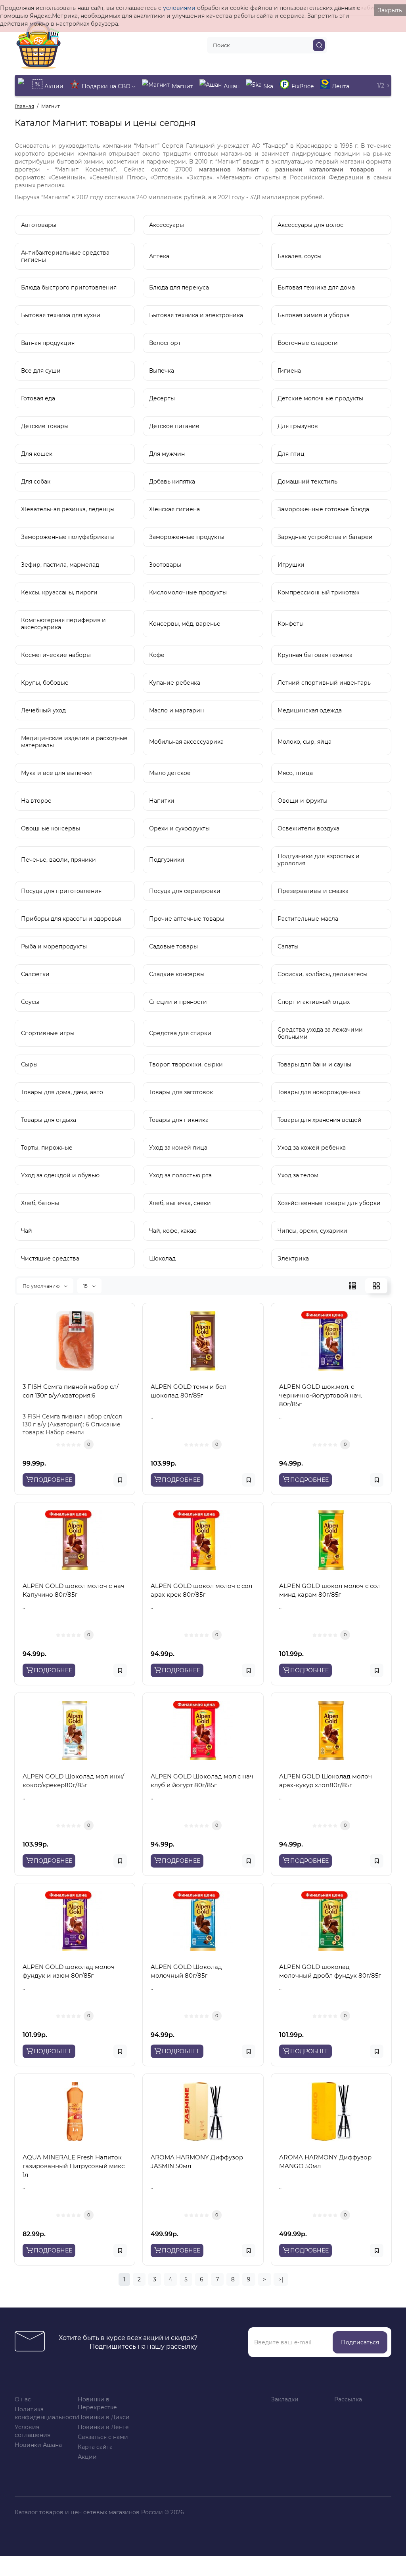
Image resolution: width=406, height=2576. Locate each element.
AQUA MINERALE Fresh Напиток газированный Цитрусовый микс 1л (74, 2166)
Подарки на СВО (107, 86)
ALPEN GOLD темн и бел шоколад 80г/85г (189, 1391)
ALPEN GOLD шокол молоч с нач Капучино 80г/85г (74, 1590)
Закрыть (390, 10)
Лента (341, 86)
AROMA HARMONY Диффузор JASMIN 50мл (197, 2162)
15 (86, 1286)
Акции (54, 86)
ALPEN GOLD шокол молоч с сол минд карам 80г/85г (330, 1590)
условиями (179, 8)
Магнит (182, 86)
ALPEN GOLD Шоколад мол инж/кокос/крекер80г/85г (73, 1781)
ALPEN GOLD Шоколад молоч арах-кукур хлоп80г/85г (326, 1781)
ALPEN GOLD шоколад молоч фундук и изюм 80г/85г (69, 1971)
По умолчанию (42, 1286)
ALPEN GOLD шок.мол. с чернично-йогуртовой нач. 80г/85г (321, 1395)
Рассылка (348, 2399)
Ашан (232, 86)
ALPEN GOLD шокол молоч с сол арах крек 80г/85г (201, 1590)
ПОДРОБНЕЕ (53, 1480)
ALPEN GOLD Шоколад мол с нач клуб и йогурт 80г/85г (202, 1781)
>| (281, 2279)
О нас (23, 2399)
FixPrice (303, 86)
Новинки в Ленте (103, 2427)
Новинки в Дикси (104, 2417)
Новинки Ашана (38, 2445)
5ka (268, 86)
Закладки (285, 2399)
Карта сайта (95, 2447)
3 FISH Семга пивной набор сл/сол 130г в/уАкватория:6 (71, 1391)
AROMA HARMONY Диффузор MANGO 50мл (325, 2162)
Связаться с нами (103, 2437)
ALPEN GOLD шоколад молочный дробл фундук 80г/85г (330, 1971)
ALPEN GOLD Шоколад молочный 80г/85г (186, 1971)
